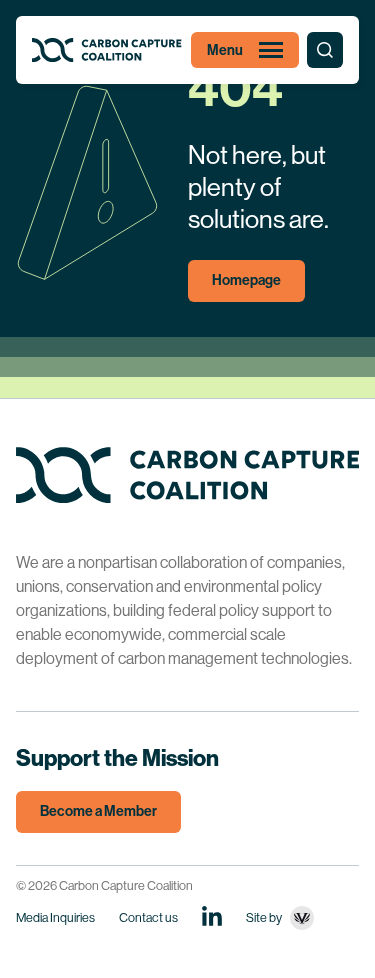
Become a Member (98, 811)
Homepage (246, 280)
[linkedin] (212, 916)
